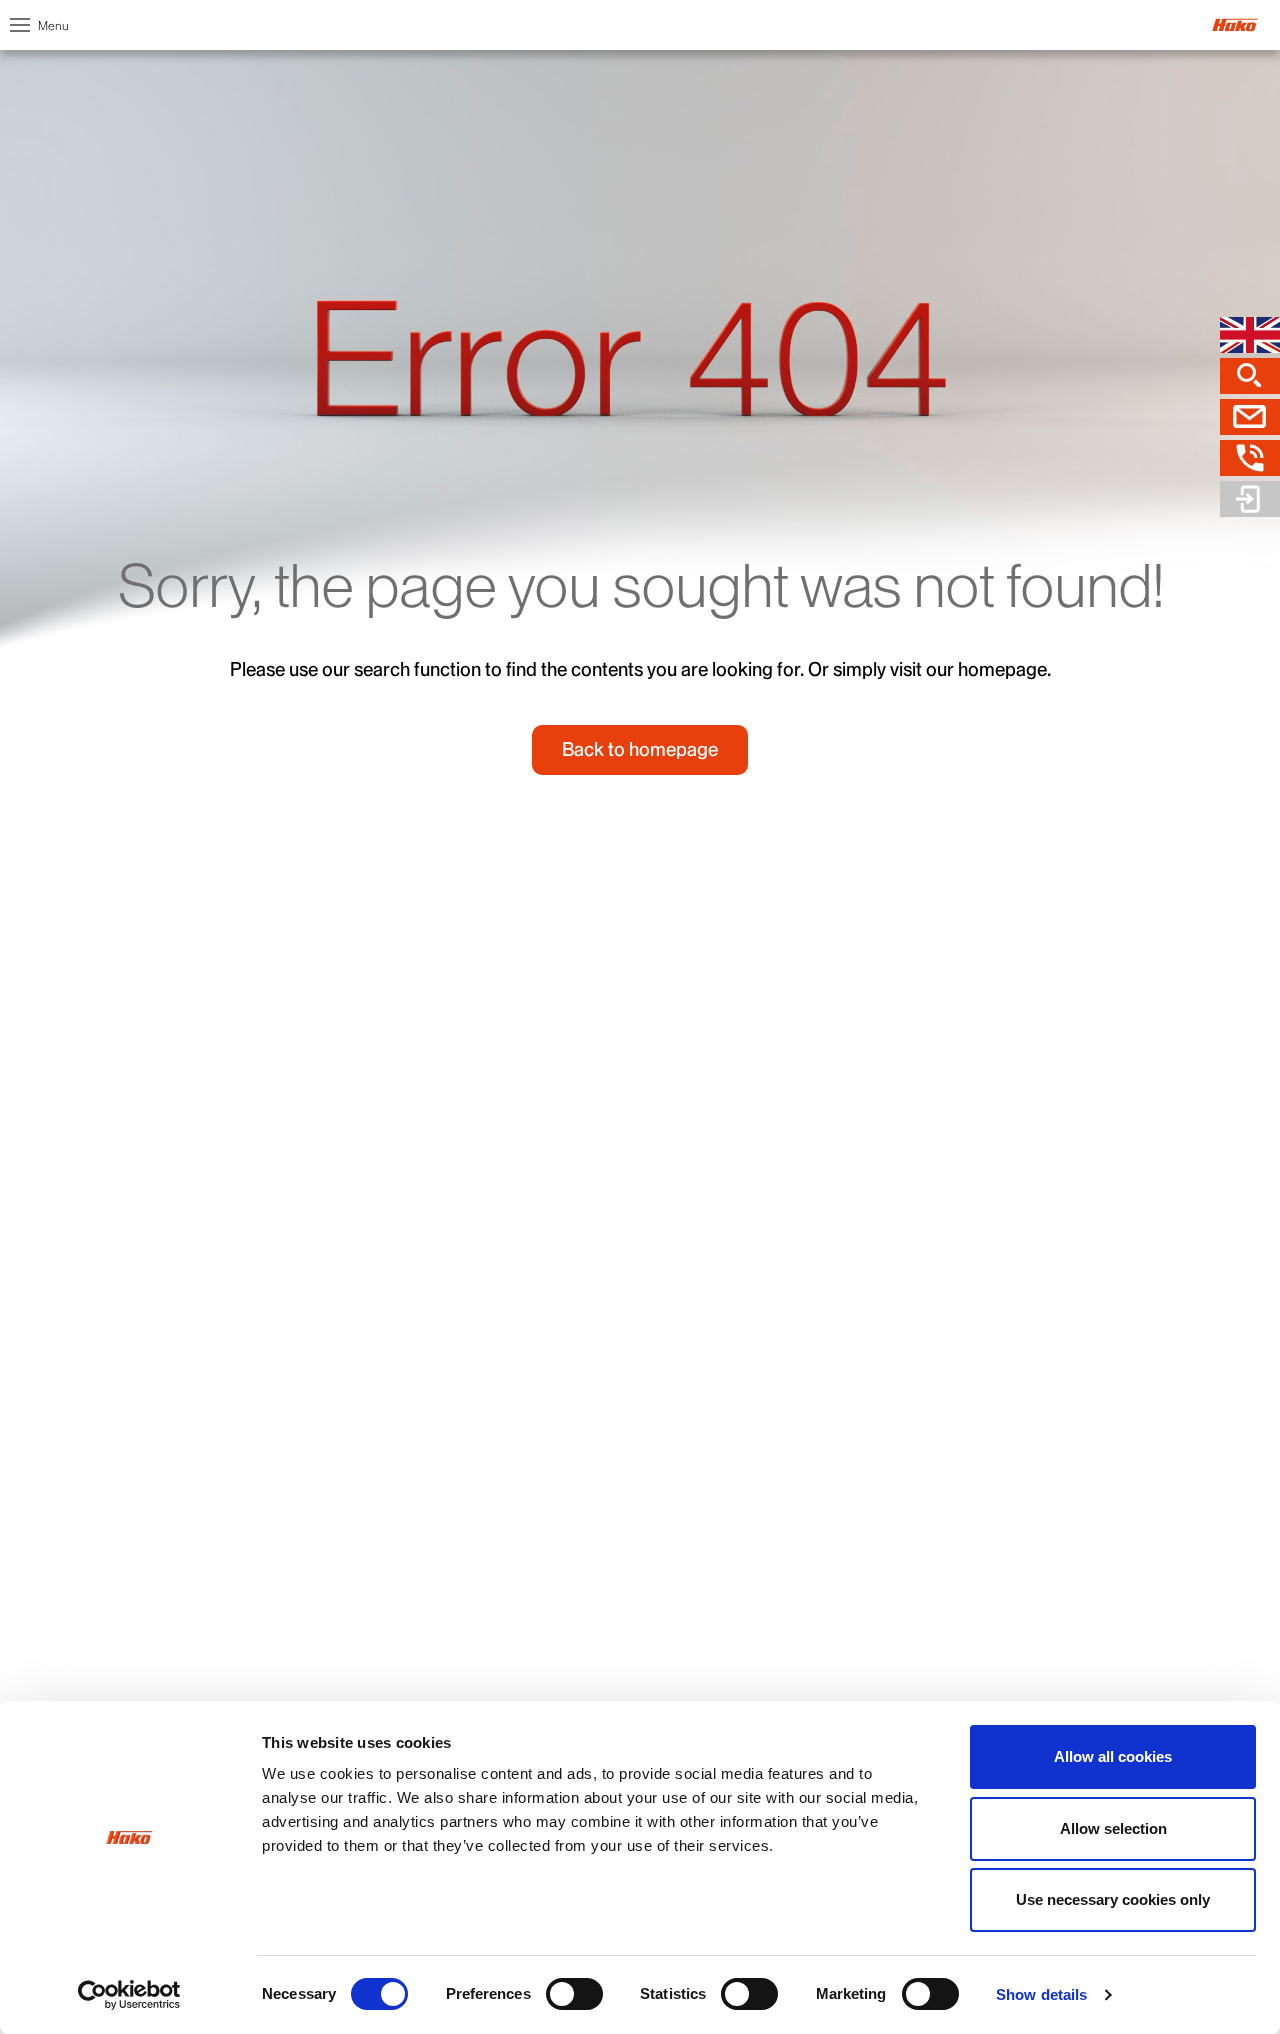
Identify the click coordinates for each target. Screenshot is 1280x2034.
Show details (1041, 1994)
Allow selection (1113, 1828)
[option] (640, 410)
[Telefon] (1250, 458)
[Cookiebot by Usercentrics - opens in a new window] (129, 1995)
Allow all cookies (1113, 1756)
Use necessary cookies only (1113, 1899)
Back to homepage (640, 749)
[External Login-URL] (1250, 499)
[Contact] (1250, 417)
